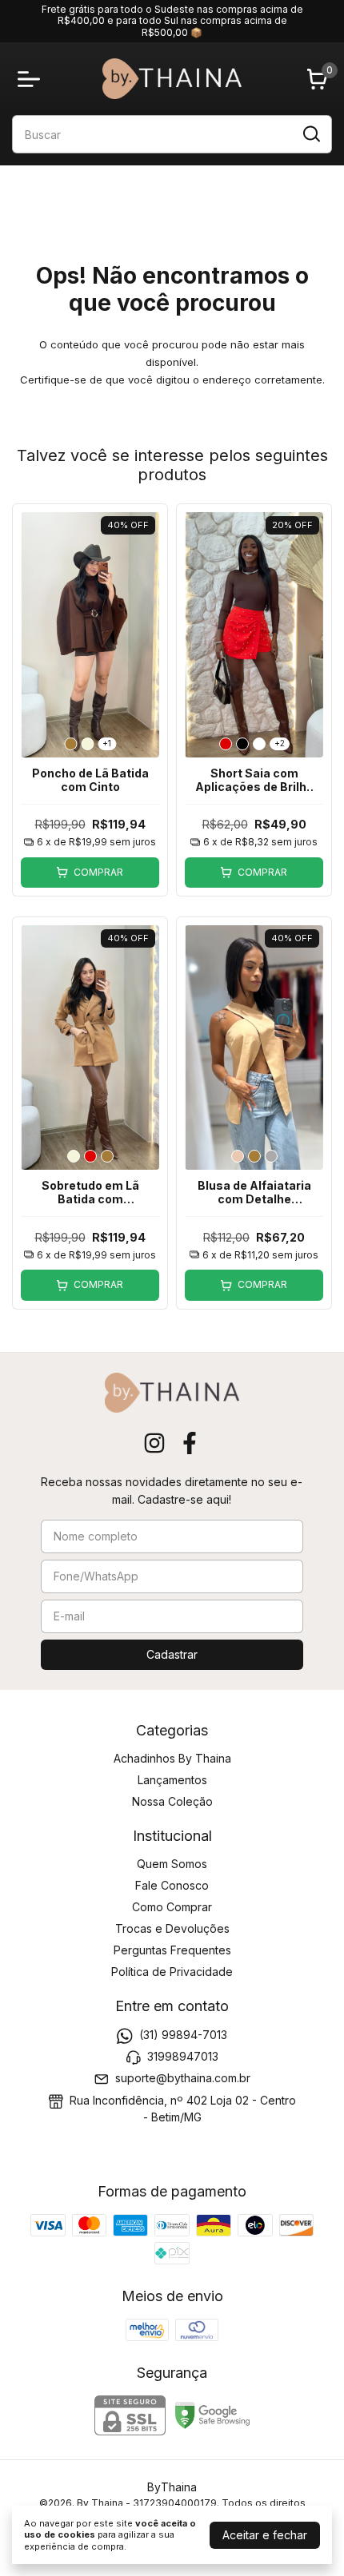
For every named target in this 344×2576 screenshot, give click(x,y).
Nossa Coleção (172, 1801)
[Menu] (32, 79)
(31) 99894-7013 (183, 2035)
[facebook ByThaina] (190, 1443)
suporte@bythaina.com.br (183, 2079)
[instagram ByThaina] (154, 1443)
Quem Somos (172, 1864)
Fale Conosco (172, 1885)
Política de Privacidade (172, 1972)
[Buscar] (310, 133)
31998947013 (183, 2056)
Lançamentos (172, 1780)
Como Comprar (172, 1907)
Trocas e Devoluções (172, 1928)
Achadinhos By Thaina (172, 1758)
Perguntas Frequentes (172, 1950)
